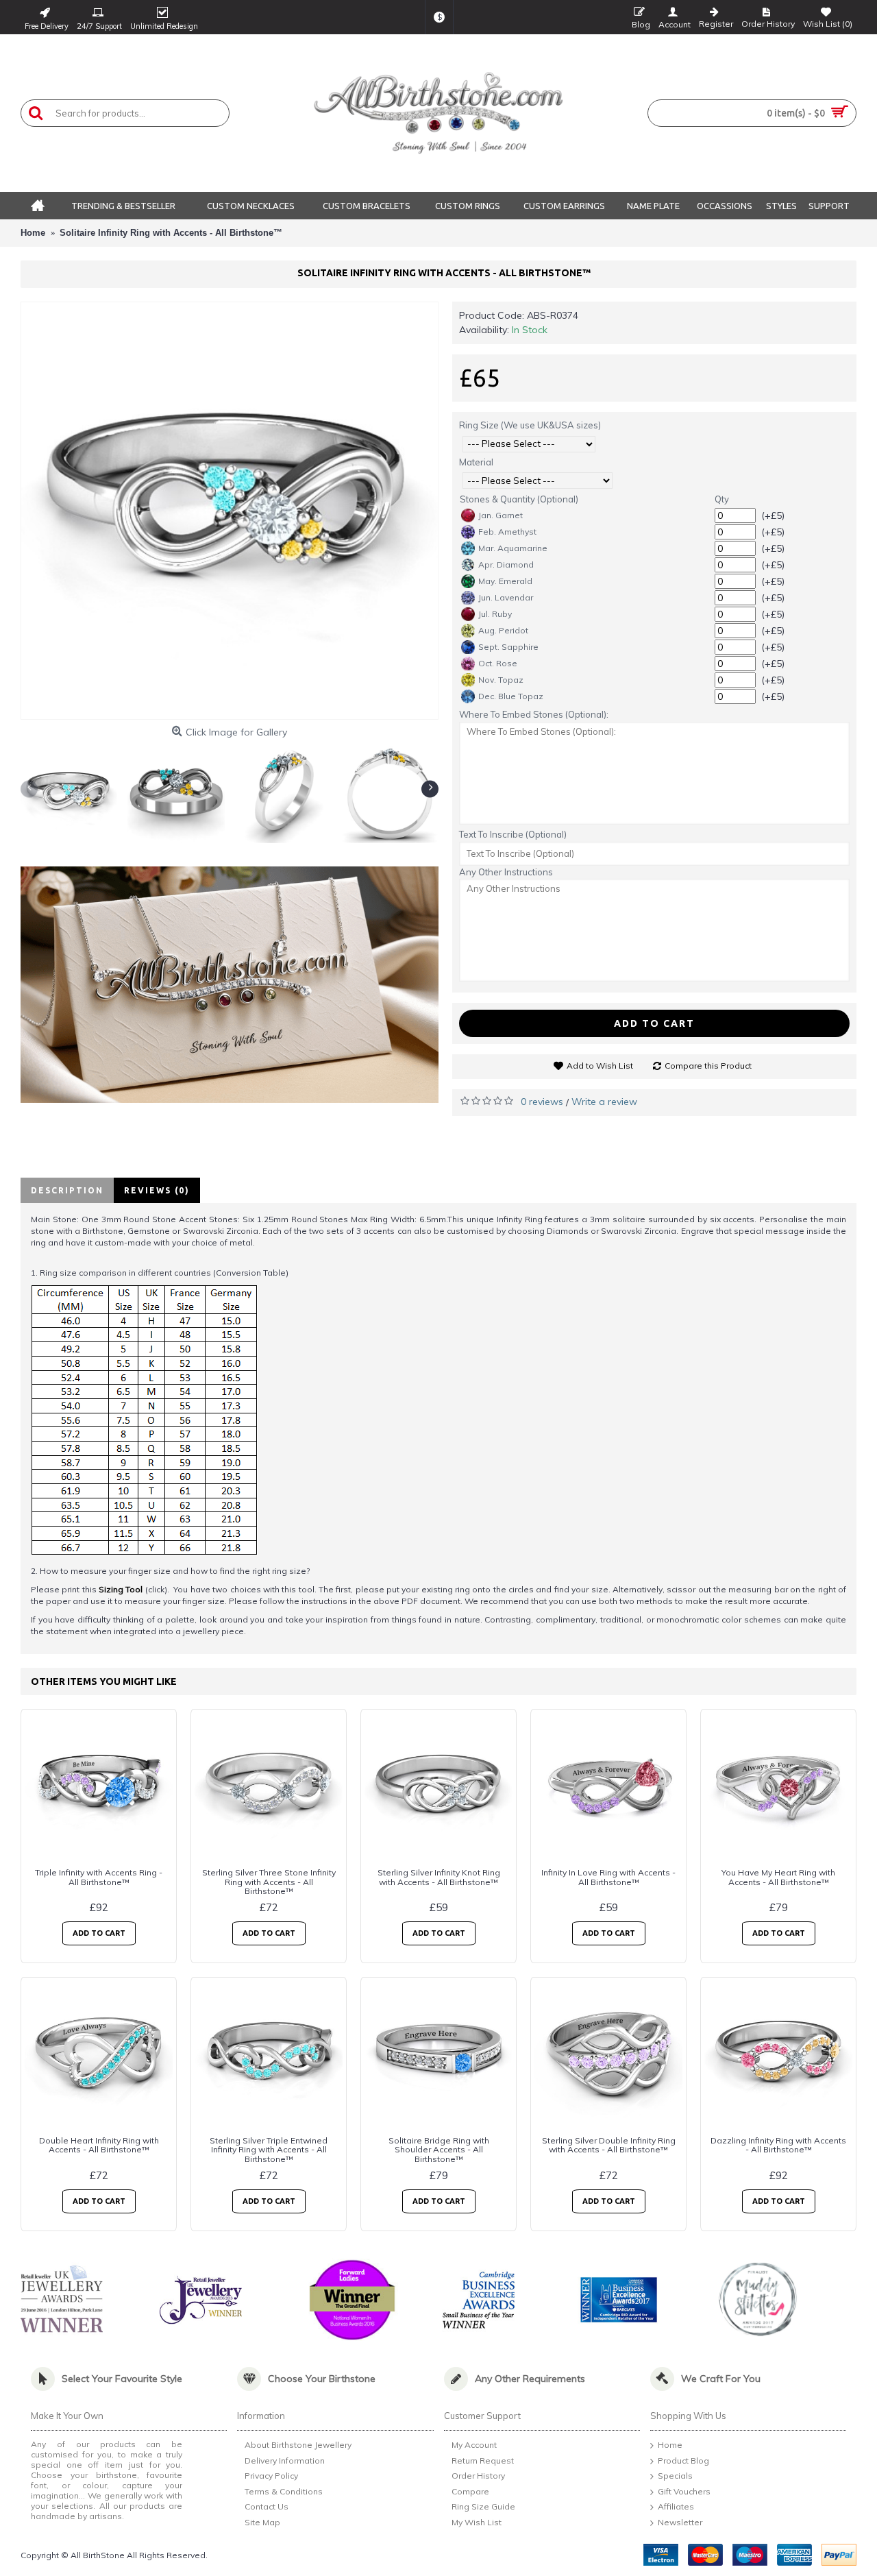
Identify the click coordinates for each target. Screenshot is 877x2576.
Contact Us (267, 2507)
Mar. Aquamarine (513, 548)
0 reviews (542, 1102)
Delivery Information (285, 2460)
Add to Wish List (600, 1066)
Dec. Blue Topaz (511, 696)
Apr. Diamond (506, 564)
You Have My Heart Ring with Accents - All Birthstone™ (778, 1877)
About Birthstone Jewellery (298, 2445)
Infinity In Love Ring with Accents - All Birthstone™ (608, 1877)
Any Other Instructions (506, 872)
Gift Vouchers (684, 2491)
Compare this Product (708, 1066)
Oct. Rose (498, 663)
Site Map (262, 2522)
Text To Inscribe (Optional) (513, 834)
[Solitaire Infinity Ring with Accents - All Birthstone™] (230, 511)
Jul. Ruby (495, 614)
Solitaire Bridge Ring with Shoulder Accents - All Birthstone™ (439, 2149)
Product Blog (683, 2460)
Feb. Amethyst (507, 532)
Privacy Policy (271, 2476)
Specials (675, 2476)
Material (476, 462)
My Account (474, 2445)
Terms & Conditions (284, 2491)
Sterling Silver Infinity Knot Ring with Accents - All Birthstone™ (439, 1877)
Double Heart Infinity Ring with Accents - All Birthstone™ (99, 2145)
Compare (470, 2491)
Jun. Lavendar (506, 597)
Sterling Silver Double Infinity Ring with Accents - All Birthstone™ (609, 2145)
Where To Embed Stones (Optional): (534, 714)
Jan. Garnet (501, 515)
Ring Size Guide (483, 2507)
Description (67, 1190)
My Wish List (477, 2522)
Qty (722, 499)
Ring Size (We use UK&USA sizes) (530, 425)
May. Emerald (505, 581)
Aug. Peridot (503, 630)
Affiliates (676, 2507)
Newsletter (680, 2522)
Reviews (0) (157, 1190)
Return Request (483, 2460)
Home (670, 2445)
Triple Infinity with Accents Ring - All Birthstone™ (99, 1877)
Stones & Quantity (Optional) (519, 499)
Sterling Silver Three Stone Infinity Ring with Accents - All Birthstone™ (269, 1881)
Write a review (604, 1102)
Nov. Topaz (501, 680)
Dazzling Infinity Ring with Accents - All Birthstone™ (778, 2145)
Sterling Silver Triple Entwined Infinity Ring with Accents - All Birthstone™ (269, 2149)
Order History (478, 2476)
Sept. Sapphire (508, 647)
